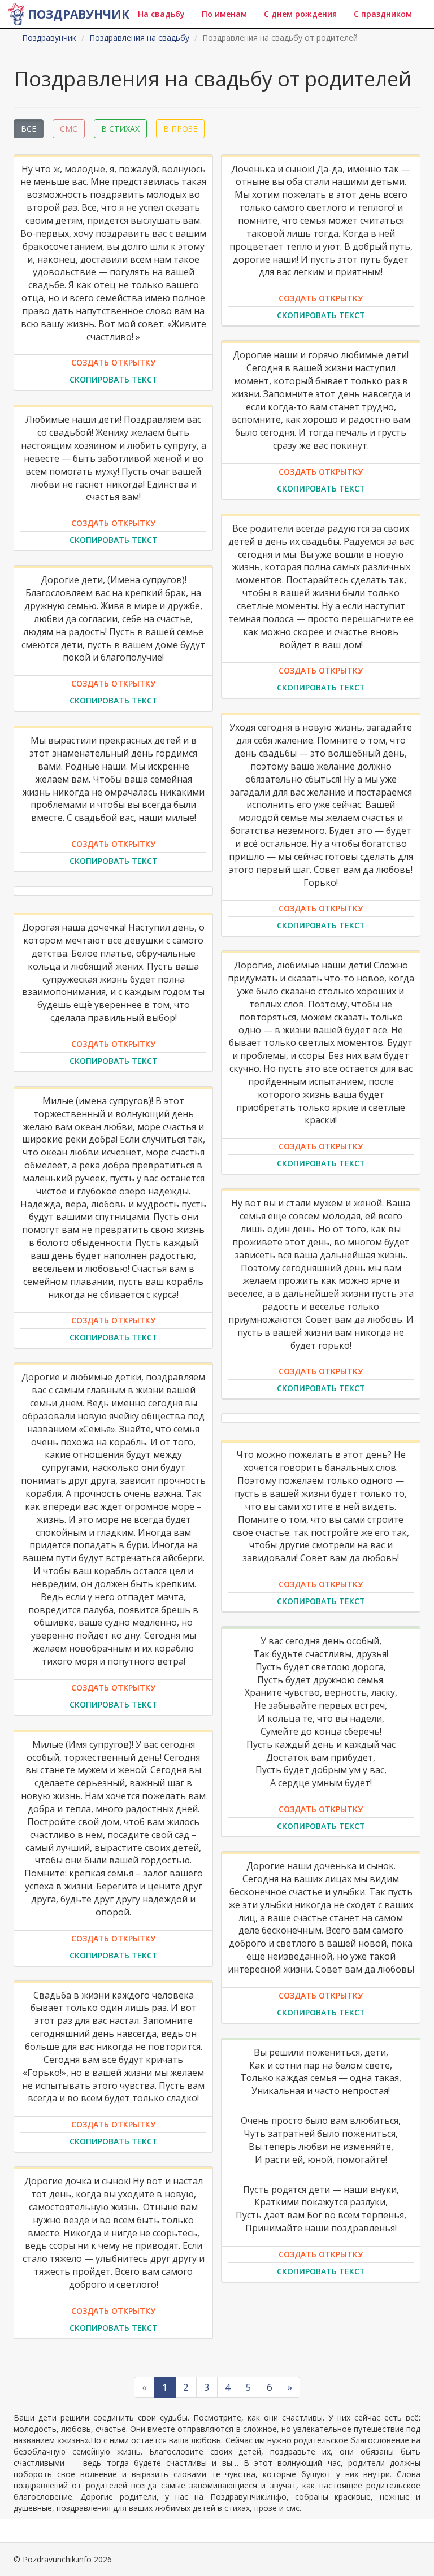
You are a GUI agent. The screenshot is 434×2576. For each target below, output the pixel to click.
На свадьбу (161, 14)
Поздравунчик (79, 14)
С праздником (383, 14)
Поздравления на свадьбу (139, 38)
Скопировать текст (114, 379)
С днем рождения (300, 14)
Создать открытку (113, 362)
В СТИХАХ (120, 129)
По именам (224, 14)
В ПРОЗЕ (180, 129)
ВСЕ (29, 129)
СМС (69, 129)
